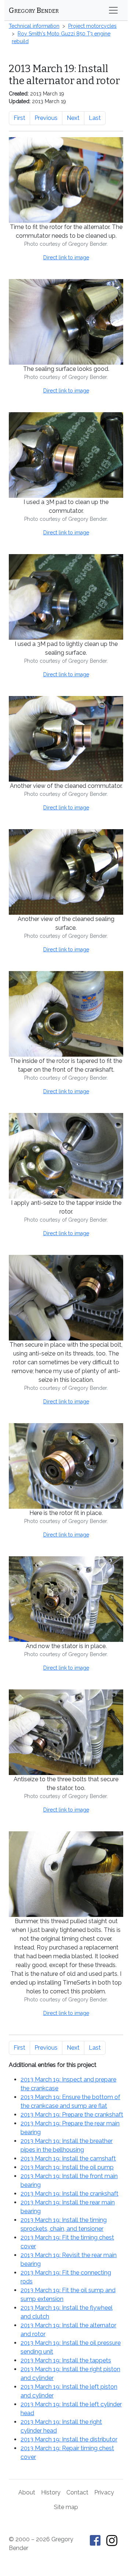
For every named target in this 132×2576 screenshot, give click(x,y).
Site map (66, 2507)
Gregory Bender (34, 10)
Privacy (104, 2492)
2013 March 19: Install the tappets (66, 2360)
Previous (46, 118)
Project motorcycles (92, 26)
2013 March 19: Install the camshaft (68, 2158)
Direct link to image (66, 257)
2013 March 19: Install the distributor (69, 2439)
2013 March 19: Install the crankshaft (69, 2194)
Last (95, 118)
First (19, 118)
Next (73, 118)
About (27, 2492)
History (51, 2492)
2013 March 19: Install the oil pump (67, 2167)
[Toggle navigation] (113, 10)
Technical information (34, 26)
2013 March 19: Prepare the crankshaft (72, 2115)
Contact (77, 2492)
